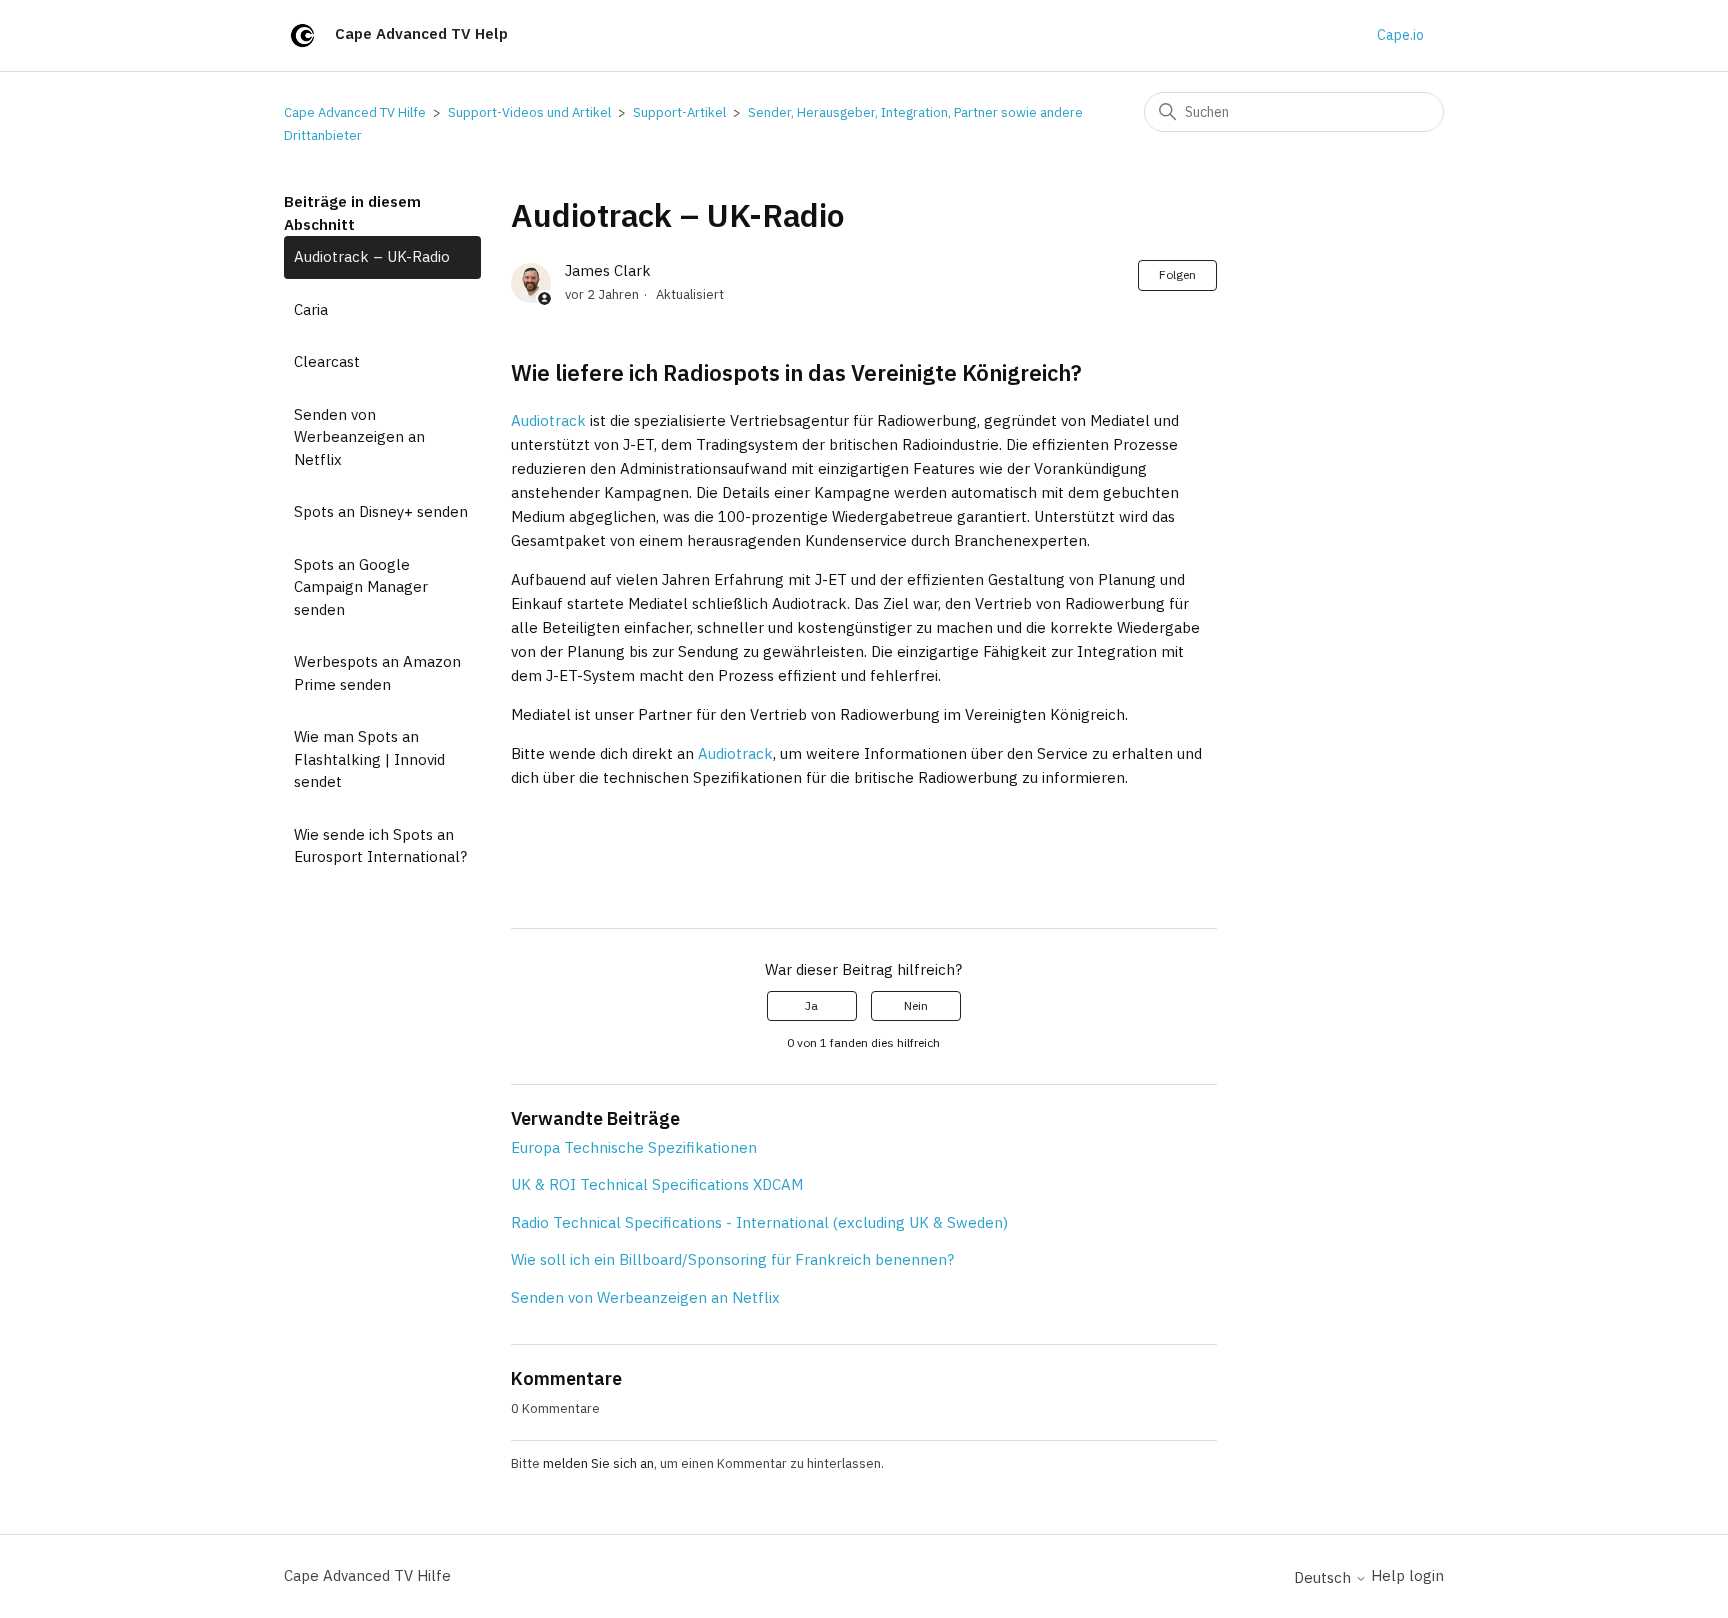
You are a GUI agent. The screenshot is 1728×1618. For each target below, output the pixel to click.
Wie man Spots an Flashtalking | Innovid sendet (369, 759)
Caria (311, 309)
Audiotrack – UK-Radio (372, 256)
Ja (811, 1005)
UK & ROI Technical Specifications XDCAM (657, 1184)
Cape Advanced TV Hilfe (355, 112)
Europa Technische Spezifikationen (634, 1147)
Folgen (1177, 274)
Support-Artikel (679, 112)
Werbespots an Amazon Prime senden (377, 673)
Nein (916, 1005)
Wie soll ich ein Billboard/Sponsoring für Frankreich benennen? (732, 1259)
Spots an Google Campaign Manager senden (361, 587)
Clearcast (327, 361)
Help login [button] (1407, 1575)
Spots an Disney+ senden (381, 511)
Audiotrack (548, 420)
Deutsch (1324, 1577)
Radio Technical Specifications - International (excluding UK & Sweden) (759, 1222)
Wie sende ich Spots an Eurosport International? (380, 846)
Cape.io (1400, 35)
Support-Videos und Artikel (529, 112)
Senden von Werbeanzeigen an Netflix (359, 437)
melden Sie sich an (598, 1463)
